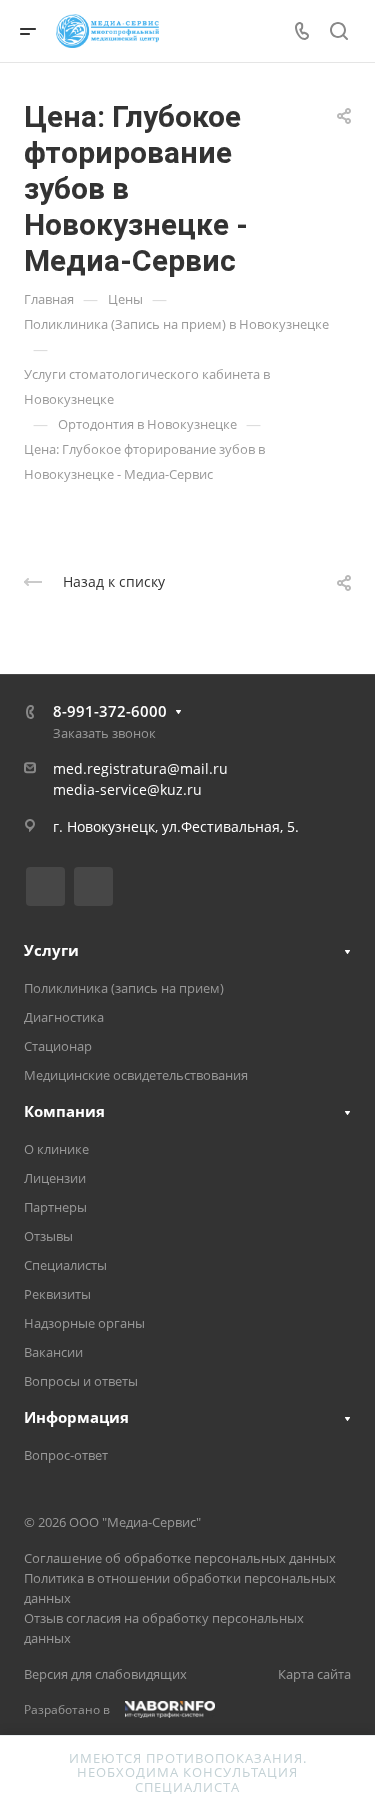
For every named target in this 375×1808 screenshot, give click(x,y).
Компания (64, 1111)
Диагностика (64, 1017)
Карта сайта (314, 1674)
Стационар (58, 1046)
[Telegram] (93, 886)
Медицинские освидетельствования (136, 1075)
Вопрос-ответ (66, 1455)
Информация (76, 1417)
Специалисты (65, 1265)
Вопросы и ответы (81, 1381)
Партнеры (55, 1207)
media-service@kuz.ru (127, 789)
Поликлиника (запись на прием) (124, 988)
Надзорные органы (84, 1323)
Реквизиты (57, 1294)
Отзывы (48, 1236)
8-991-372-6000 (110, 711)
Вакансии (53, 1352)
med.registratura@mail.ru (140, 768)
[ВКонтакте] (45, 886)
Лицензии (55, 1178)
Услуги (51, 950)
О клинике (56, 1149)
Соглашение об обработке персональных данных (180, 1558)
